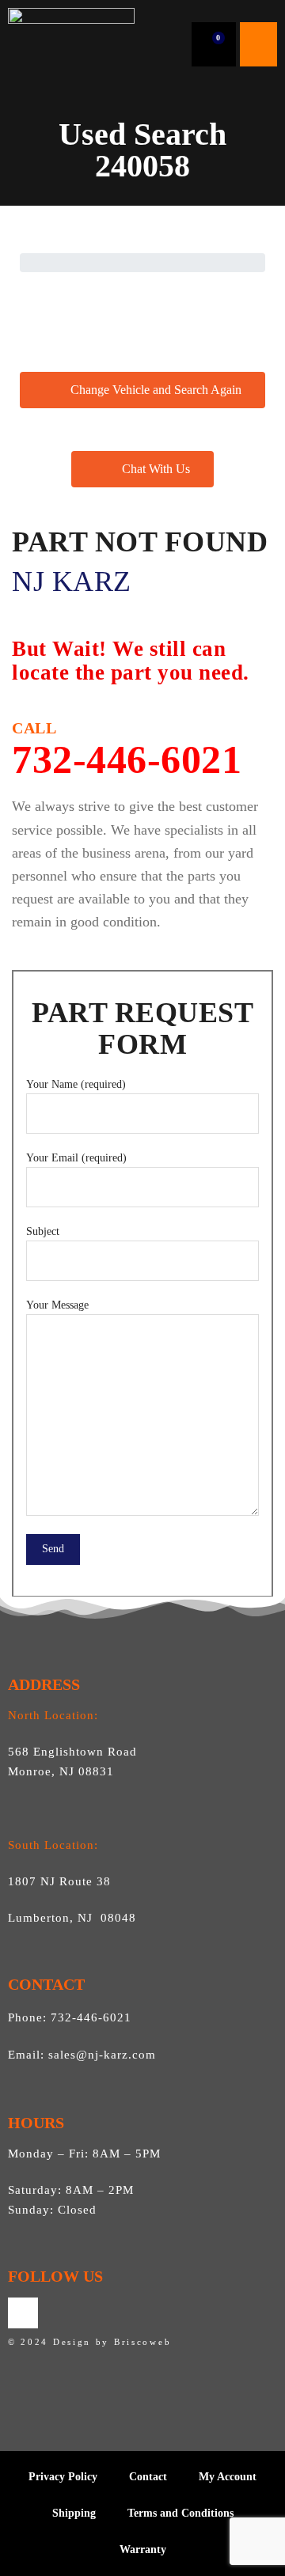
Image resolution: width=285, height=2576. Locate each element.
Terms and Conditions (180, 2513)
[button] (259, 44)
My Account (228, 2477)
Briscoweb (142, 2342)
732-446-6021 (127, 750)
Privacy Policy (63, 2477)
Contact (148, 2477)
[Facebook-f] (23, 2313)
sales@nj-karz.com (102, 2055)
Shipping (74, 2513)
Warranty (143, 2549)
